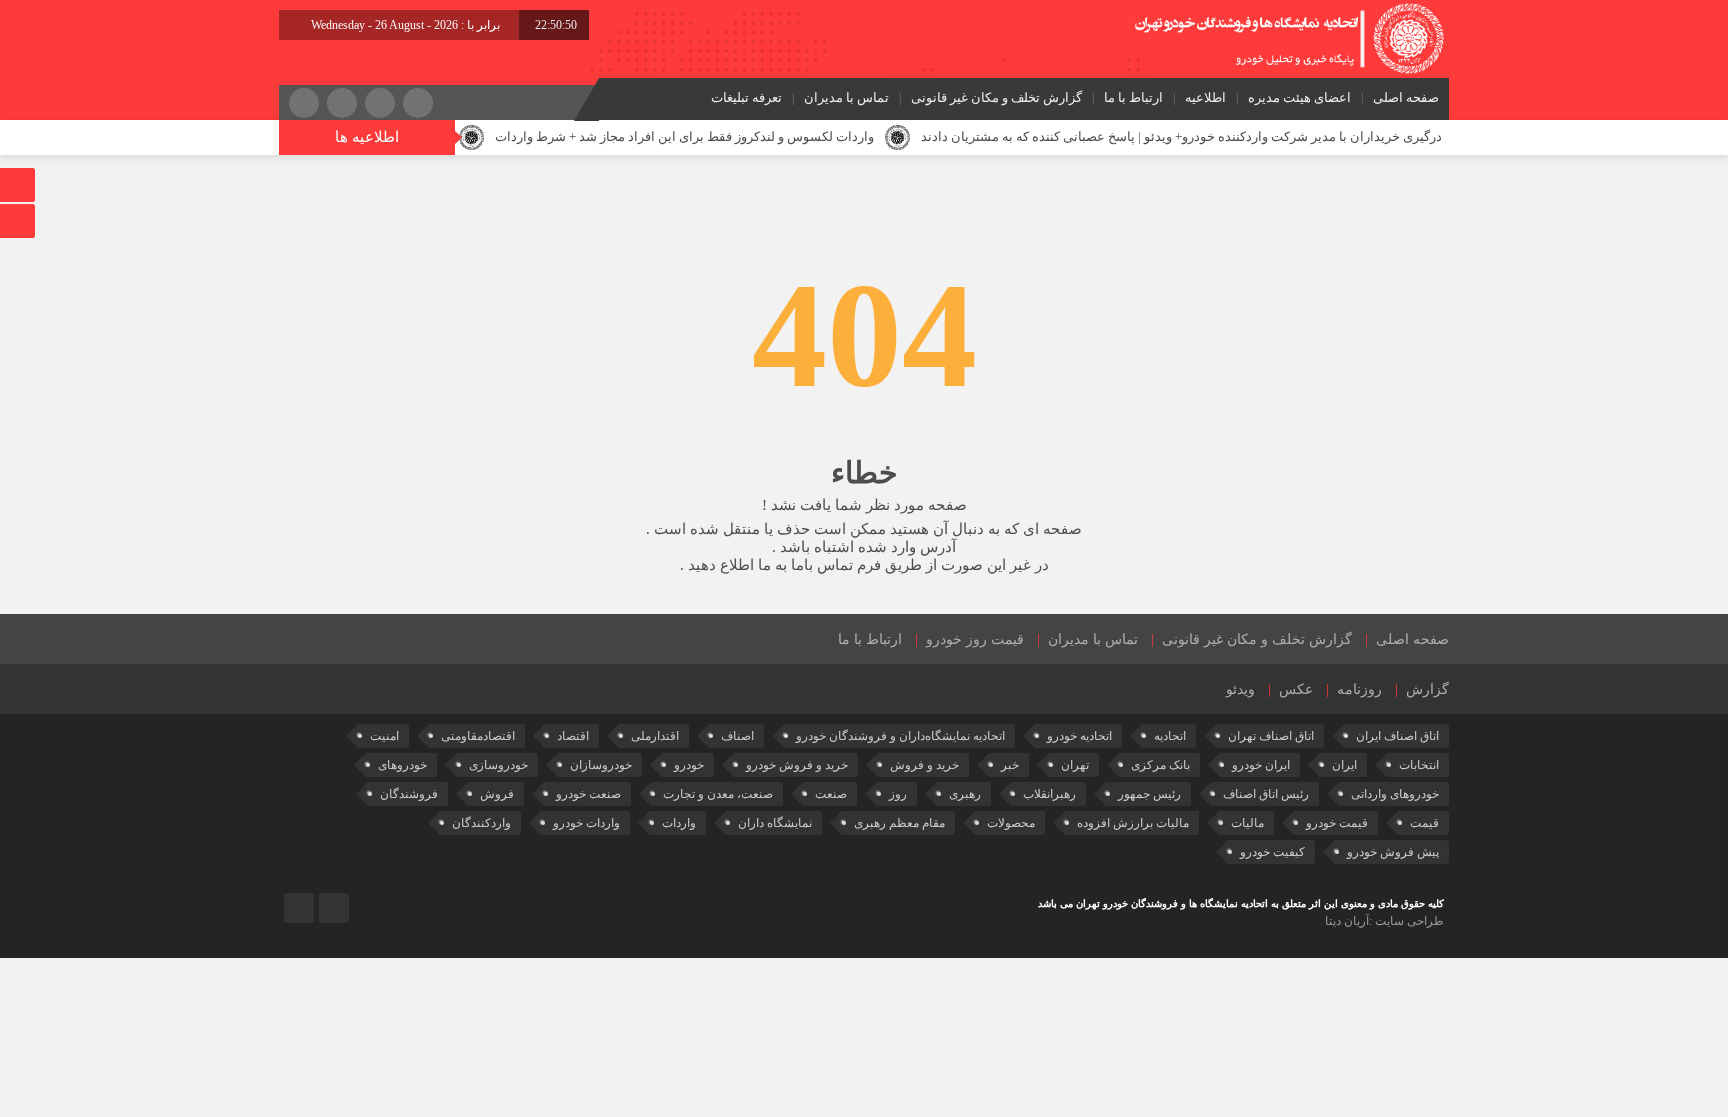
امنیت (384, 736)
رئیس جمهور (1149, 794)
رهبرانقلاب (1049, 794)
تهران (1075, 765)
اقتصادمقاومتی (478, 736)
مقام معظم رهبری (899, 823)
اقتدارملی (655, 736)
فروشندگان (409, 794)
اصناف (737, 736)
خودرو (689, 765)
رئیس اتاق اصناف (1266, 794)
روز (898, 794)
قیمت (1424, 823)
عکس (1296, 689)
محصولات (1011, 823)
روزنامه (1359, 689)
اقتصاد (573, 736)
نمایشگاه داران (775, 823)
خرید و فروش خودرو (797, 765)
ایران (1344, 765)
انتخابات (1419, 765)
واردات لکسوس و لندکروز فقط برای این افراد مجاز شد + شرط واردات (684, 136)
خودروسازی (498, 765)
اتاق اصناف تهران (1271, 736)
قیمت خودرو (1337, 823)
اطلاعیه (1205, 97)
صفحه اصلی (1406, 97)
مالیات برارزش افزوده (1133, 823)
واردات (679, 823)
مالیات (1247, 823)
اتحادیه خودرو (1079, 736)
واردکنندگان (481, 823)
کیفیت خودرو (1272, 852)
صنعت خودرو (588, 794)
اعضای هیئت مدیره (1299, 97)
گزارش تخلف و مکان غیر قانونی (996, 97)
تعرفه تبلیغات (746, 97)
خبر (1010, 765)
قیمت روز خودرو (975, 639)
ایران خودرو (1261, 765)
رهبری (965, 794)
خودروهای (402, 765)
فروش (497, 794)
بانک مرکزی (1160, 765)
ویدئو (1240, 689)
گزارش (1427, 689)
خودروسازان (601, 765)
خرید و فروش (924, 765)
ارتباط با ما (1133, 97)
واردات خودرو (586, 823)
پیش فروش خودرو (1393, 852)
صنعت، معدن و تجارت (718, 794)
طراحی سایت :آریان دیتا (1384, 921)
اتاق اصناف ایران (1397, 736)
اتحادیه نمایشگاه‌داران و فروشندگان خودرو (900, 736)
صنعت (831, 794)
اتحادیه (1170, 736)
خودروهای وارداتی (1395, 794)
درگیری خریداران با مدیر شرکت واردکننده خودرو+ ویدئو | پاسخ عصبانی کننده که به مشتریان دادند (1181, 136)
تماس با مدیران (846, 97)
